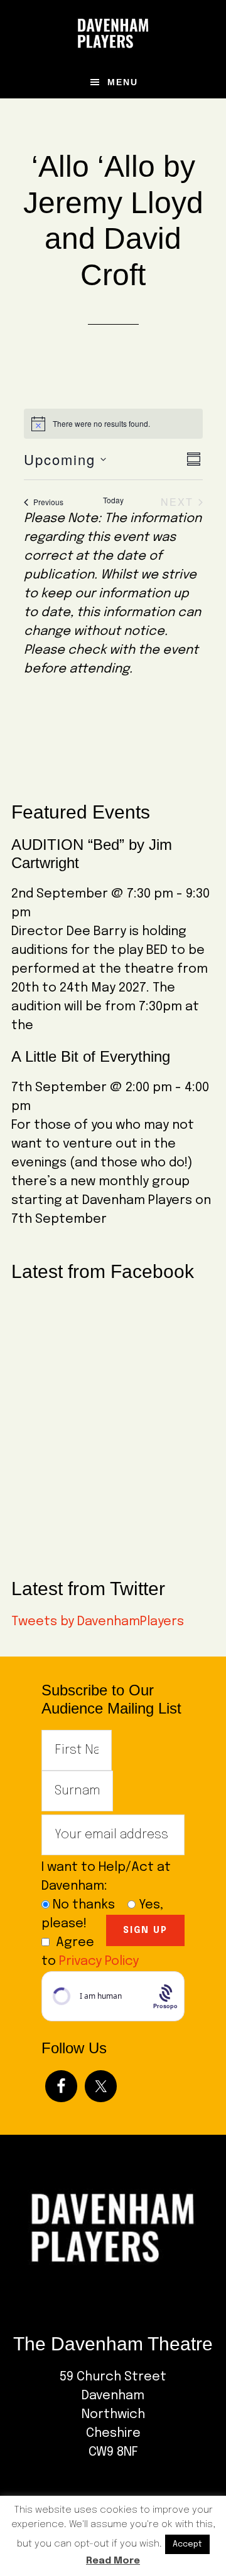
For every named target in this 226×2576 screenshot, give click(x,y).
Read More (113, 2561)
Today (113, 500)
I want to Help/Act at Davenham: (106, 1877)
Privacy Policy (99, 1961)
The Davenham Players (113, 33)
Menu (123, 82)
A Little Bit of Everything (91, 1056)
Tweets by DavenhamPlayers (98, 1622)
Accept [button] (187, 2544)
